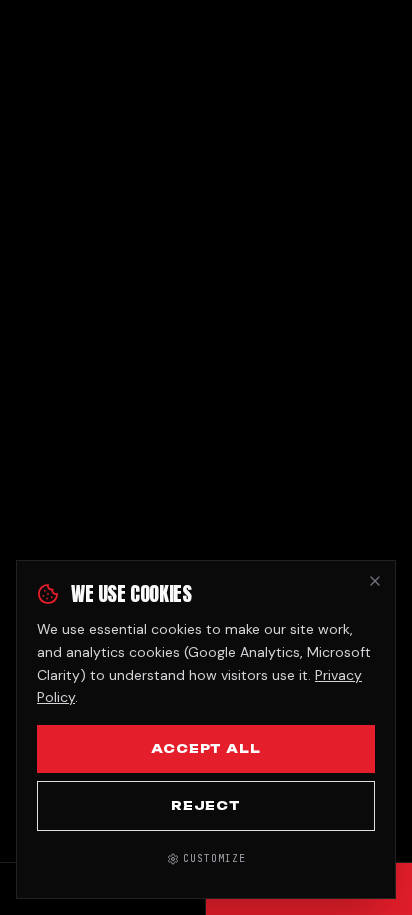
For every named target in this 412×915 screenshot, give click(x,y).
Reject (206, 805)
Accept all (206, 748)
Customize (214, 858)
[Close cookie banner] (375, 581)
